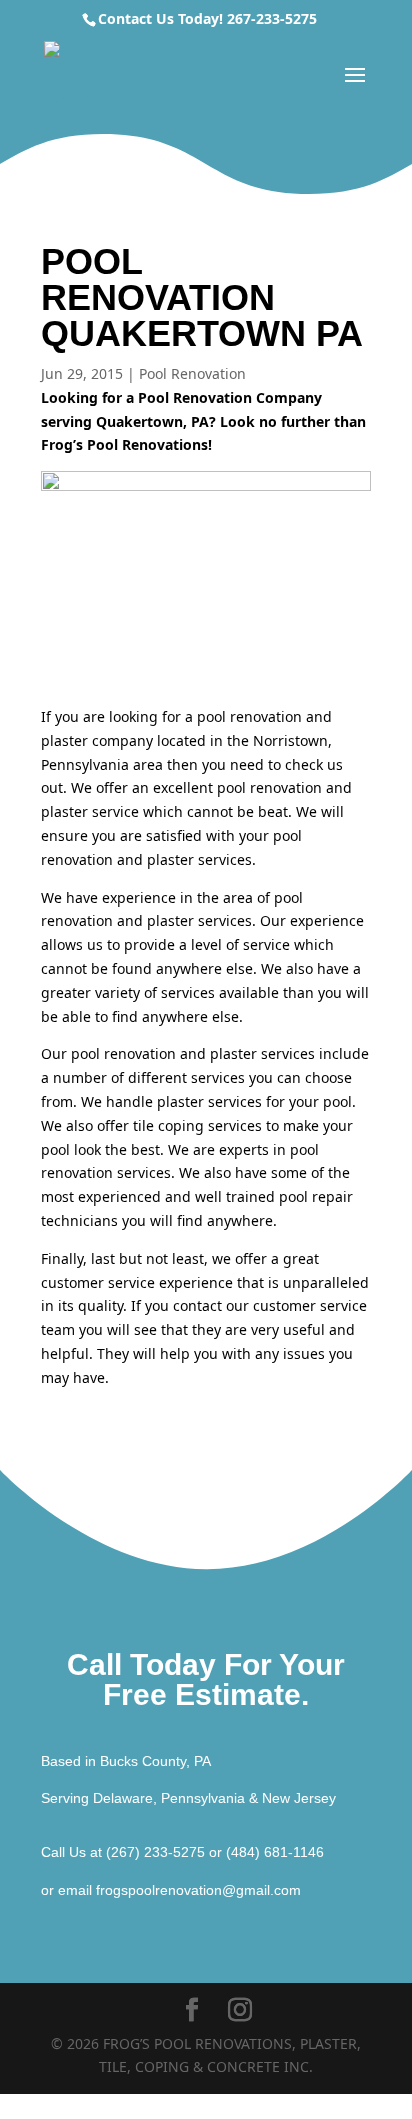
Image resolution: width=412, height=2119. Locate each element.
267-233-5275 (272, 18)
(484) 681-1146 (275, 1852)
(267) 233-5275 (155, 1852)
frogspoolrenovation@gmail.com (198, 1890)
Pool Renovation (192, 373)
